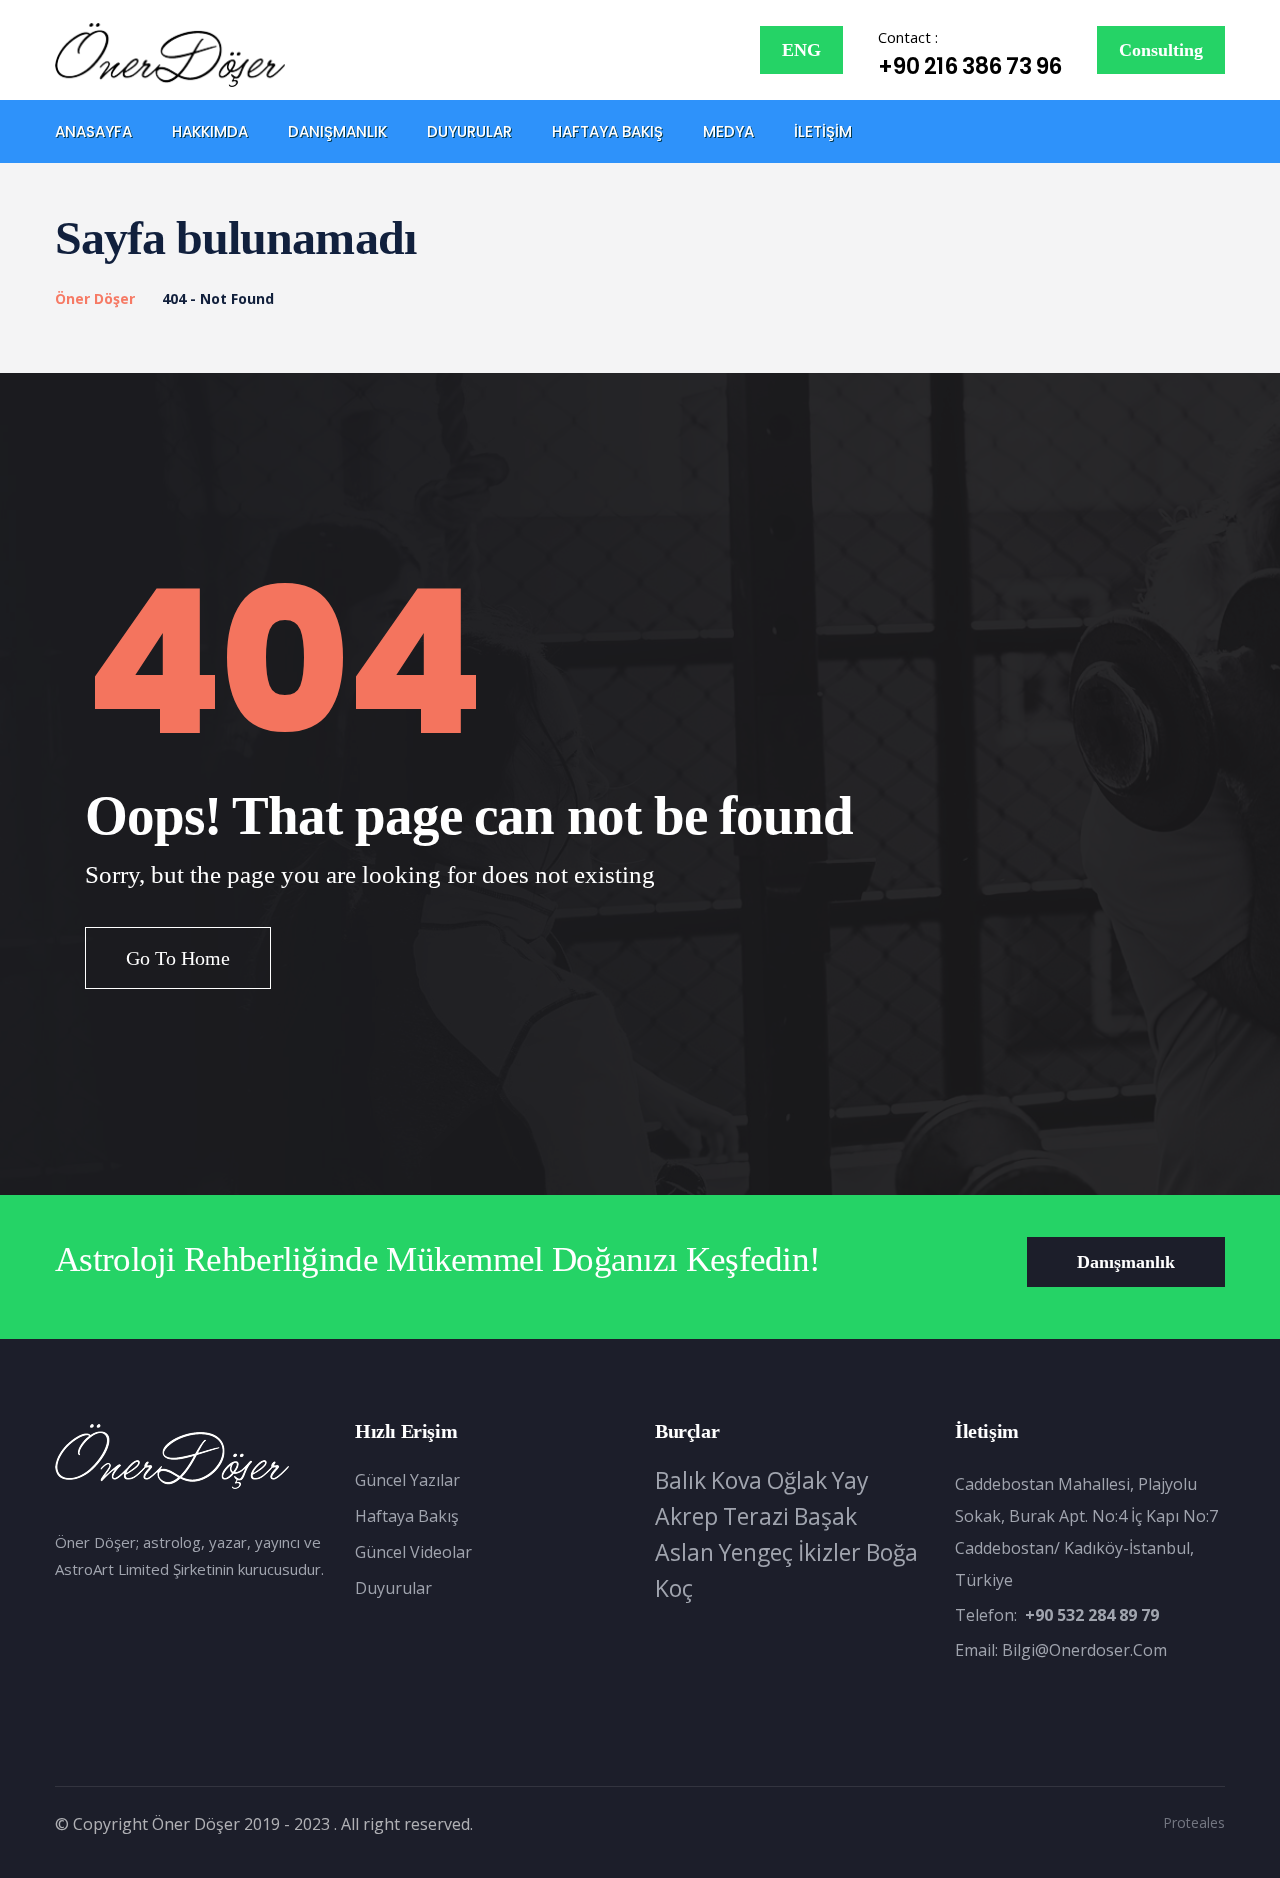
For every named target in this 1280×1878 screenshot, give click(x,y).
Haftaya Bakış (607, 131)
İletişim (823, 131)
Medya (728, 131)
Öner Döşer (95, 298)
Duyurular (469, 131)
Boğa (892, 1552)
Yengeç (756, 1552)
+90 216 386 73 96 (970, 66)
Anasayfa (93, 131)
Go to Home (178, 958)
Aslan (684, 1552)
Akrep (686, 1516)
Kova (736, 1480)
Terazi (756, 1516)
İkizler (829, 1552)
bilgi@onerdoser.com (1084, 1650)
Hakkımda (210, 131)
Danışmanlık (337, 131)
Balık (680, 1480)
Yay (850, 1480)
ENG (801, 50)
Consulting (1161, 50)
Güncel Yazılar (407, 1480)
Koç (674, 1588)
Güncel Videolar (413, 1552)
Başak (825, 1516)
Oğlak (797, 1480)
